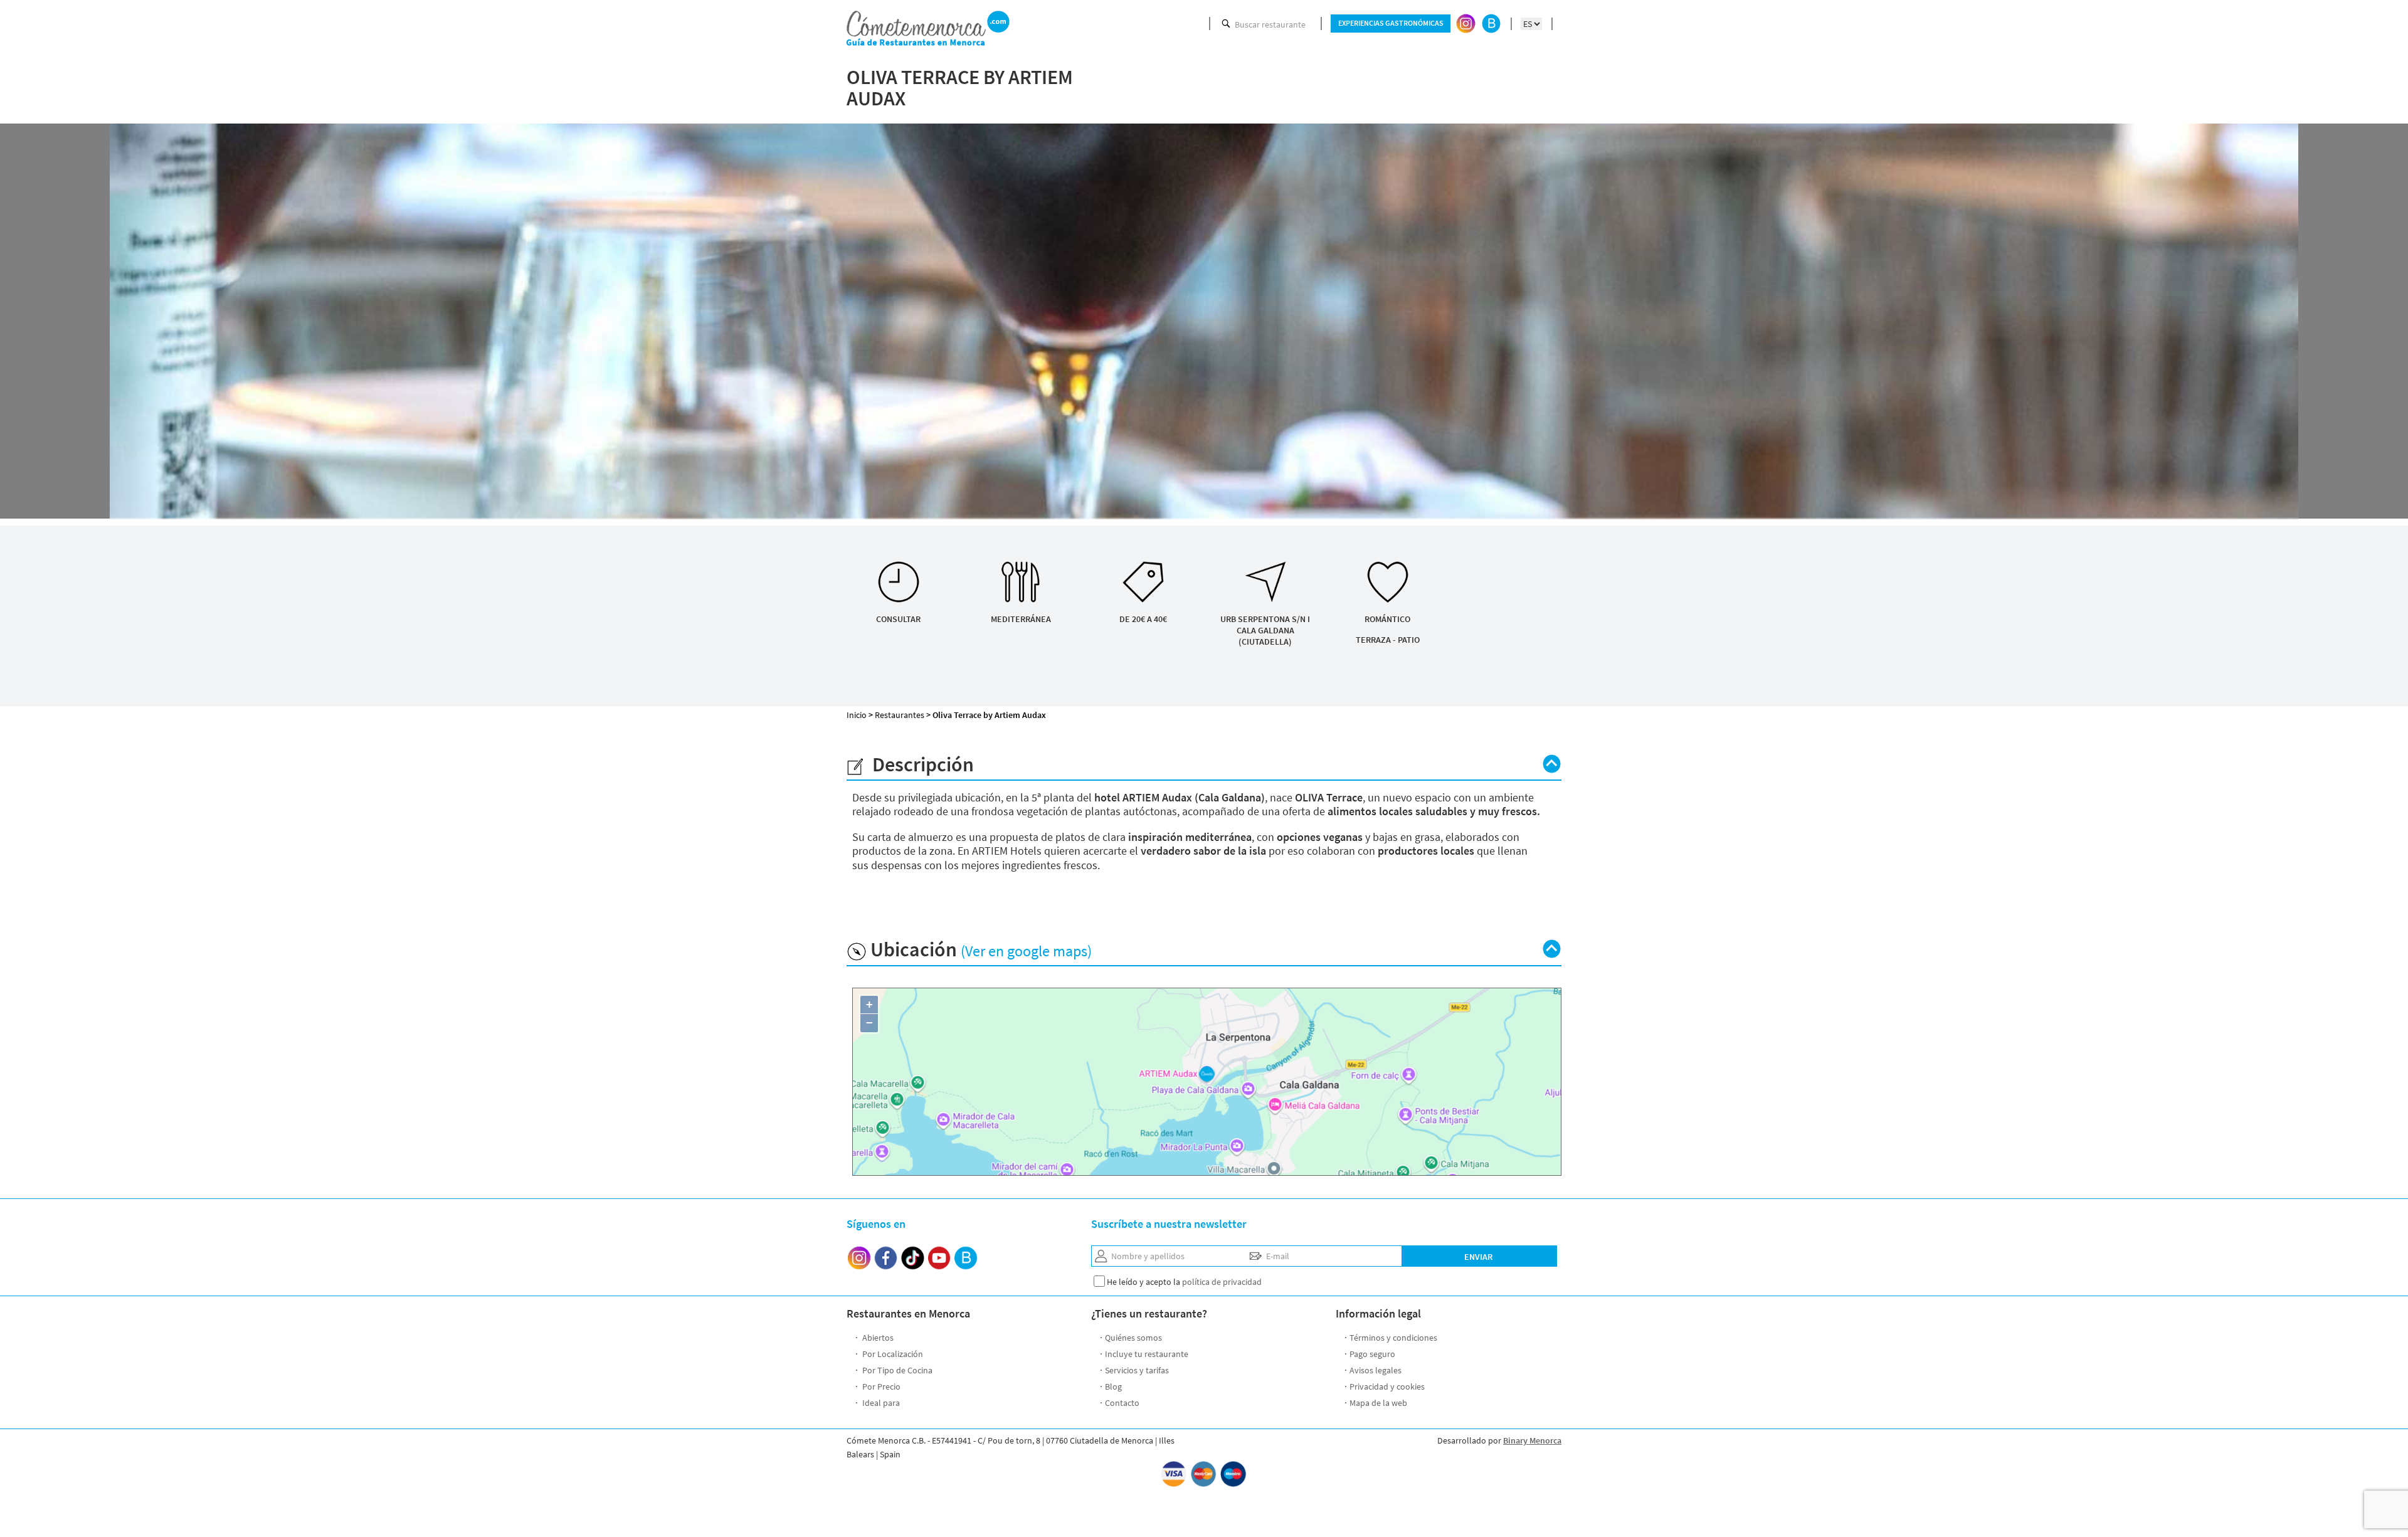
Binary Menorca (1532, 1440)
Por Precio (880, 1386)
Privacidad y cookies (1387, 1386)
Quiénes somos (1133, 1338)
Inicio (857, 715)
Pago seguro (1372, 1354)
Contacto (1122, 1403)
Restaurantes (900, 715)
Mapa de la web (1378, 1403)
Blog (1113, 1386)
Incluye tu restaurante (1147, 1354)
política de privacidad (1222, 1282)
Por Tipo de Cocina (896, 1370)
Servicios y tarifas (1137, 1370)
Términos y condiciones (1393, 1338)
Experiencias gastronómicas (1391, 23)
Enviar (1478, 1257)
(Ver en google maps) (1026, 951)
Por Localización (892, 1354)
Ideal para (880, 1403)
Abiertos (877, 1338)
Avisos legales (1376, 1370)
